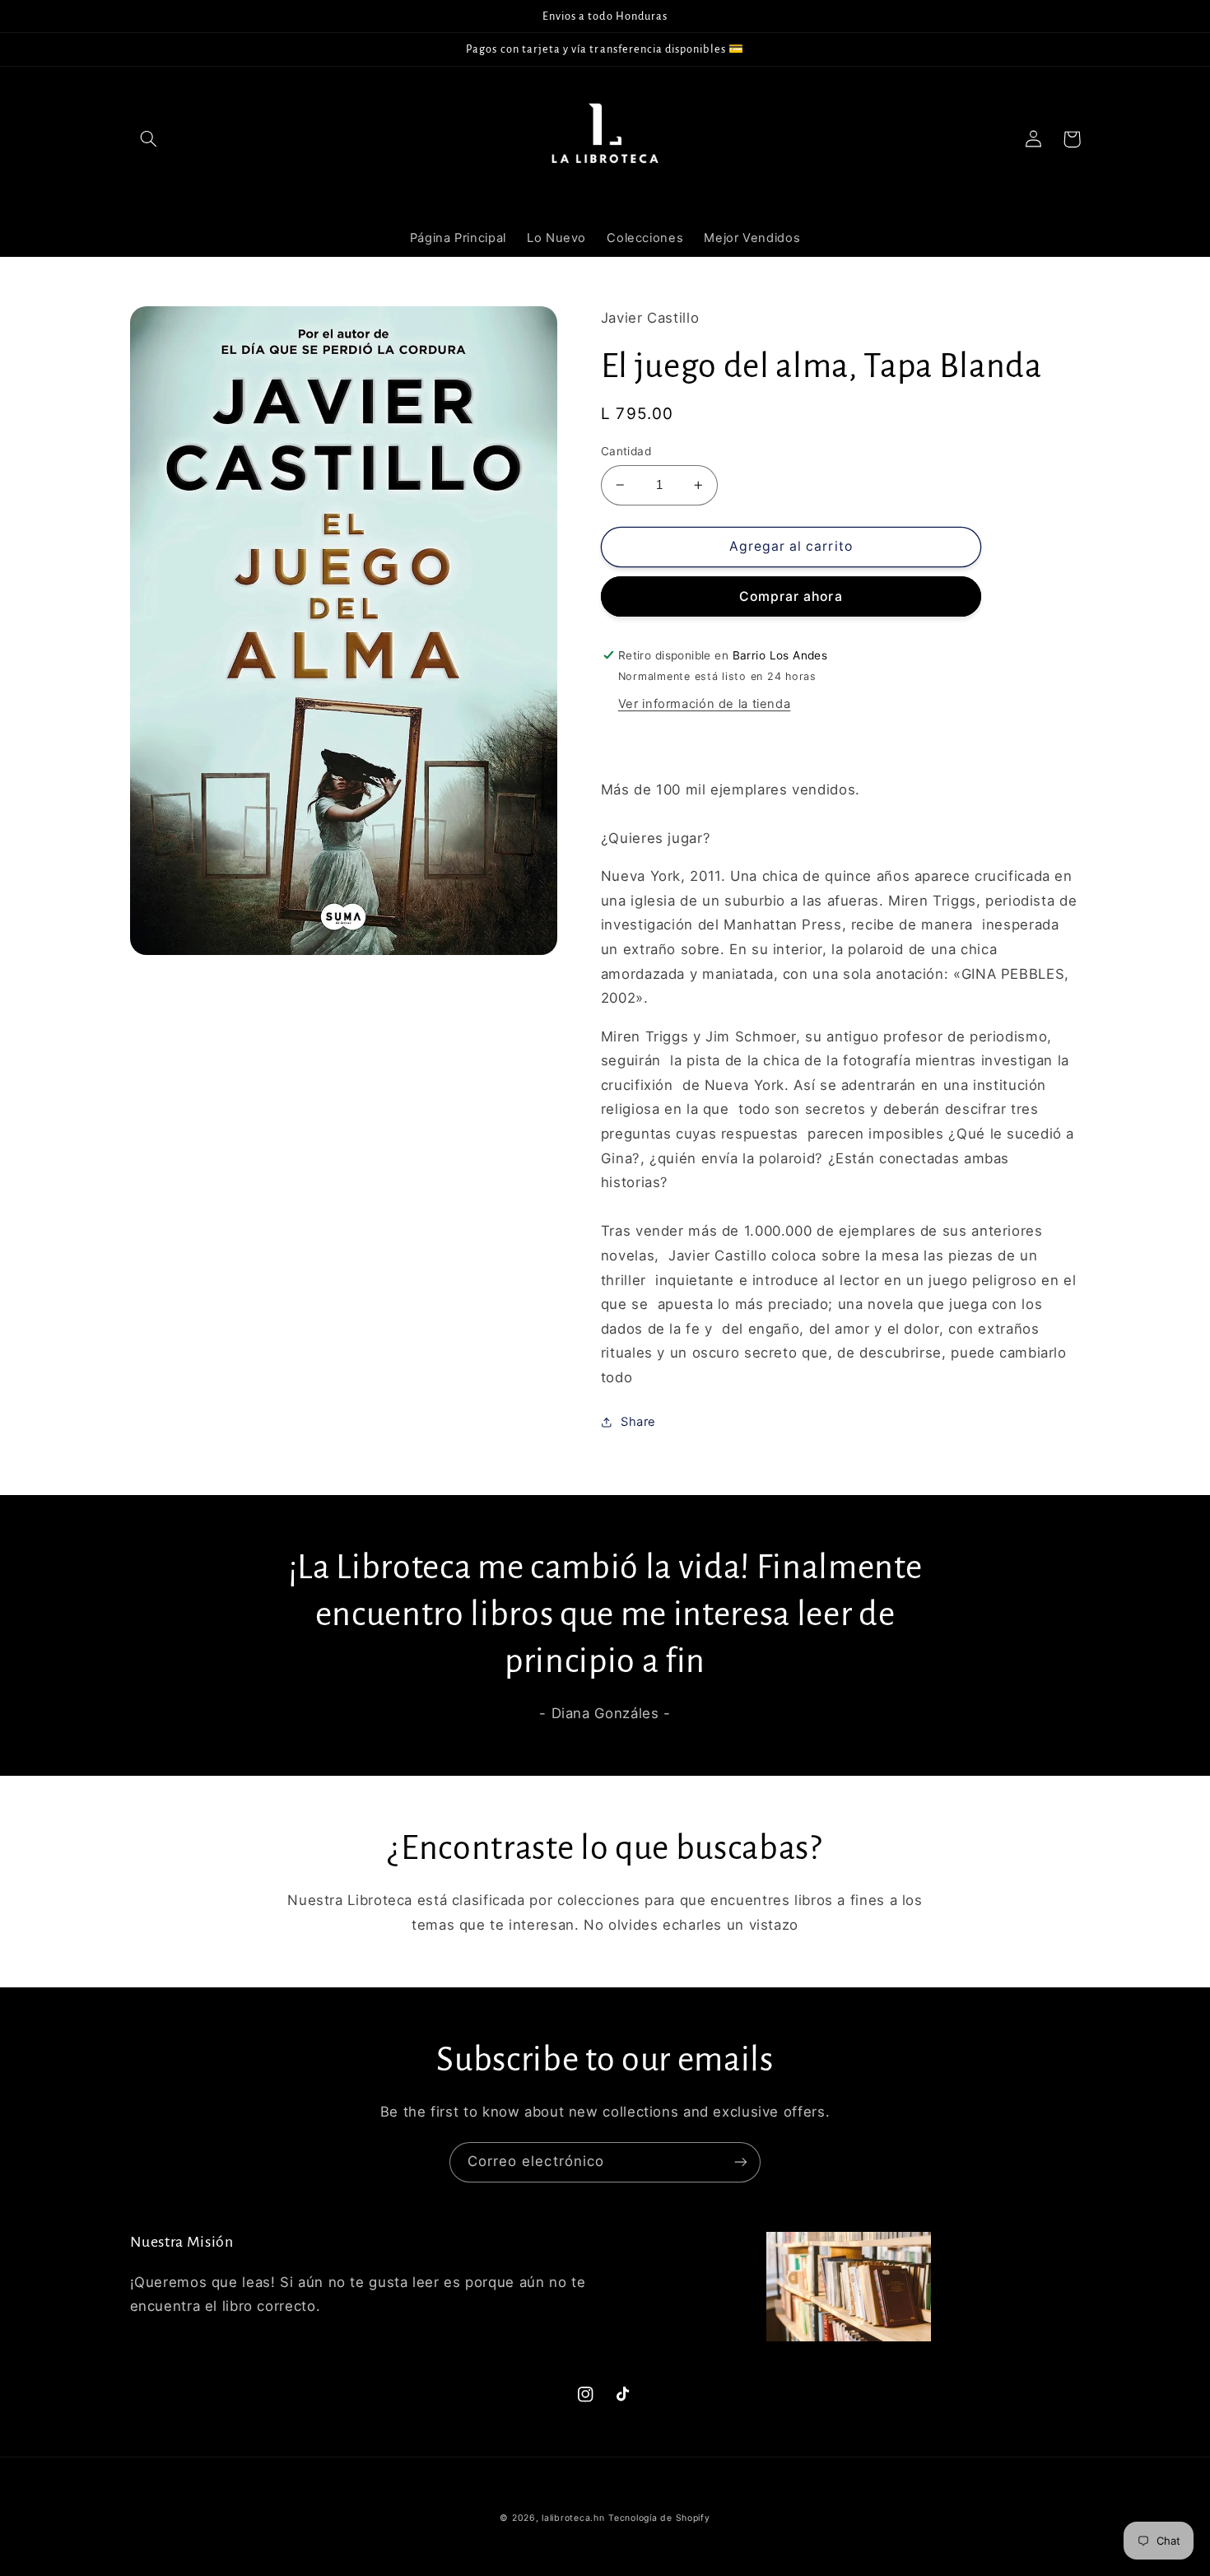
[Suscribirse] (741, 2162)
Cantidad (626, 451)
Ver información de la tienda (705, 704)
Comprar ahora (791, 596)
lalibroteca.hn (573, 2518)
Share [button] (638, 1422)
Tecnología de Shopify (659, 2518)
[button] (149, 139)
